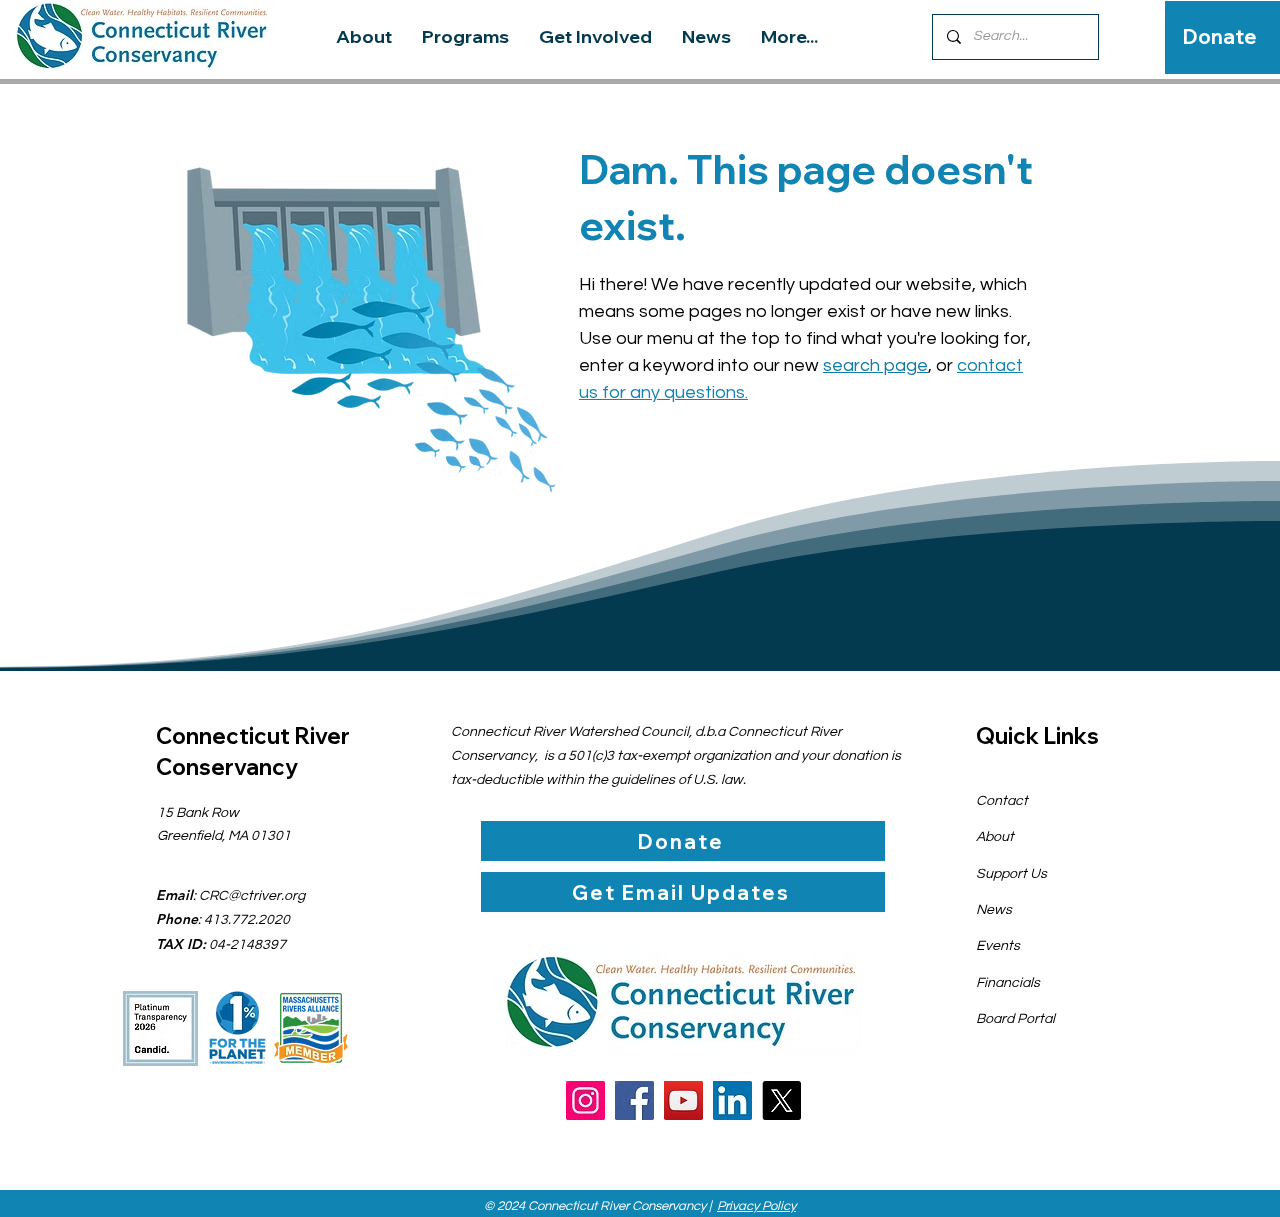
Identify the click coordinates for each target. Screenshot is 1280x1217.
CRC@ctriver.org (252, 896)
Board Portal (1015, 1019)
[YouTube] (683, 1100)
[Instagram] (585, 1100)
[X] (781, 1100)
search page (875, 365)
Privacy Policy (756, 1206)
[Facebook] (634, 1100)
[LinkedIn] (732, 1100)
